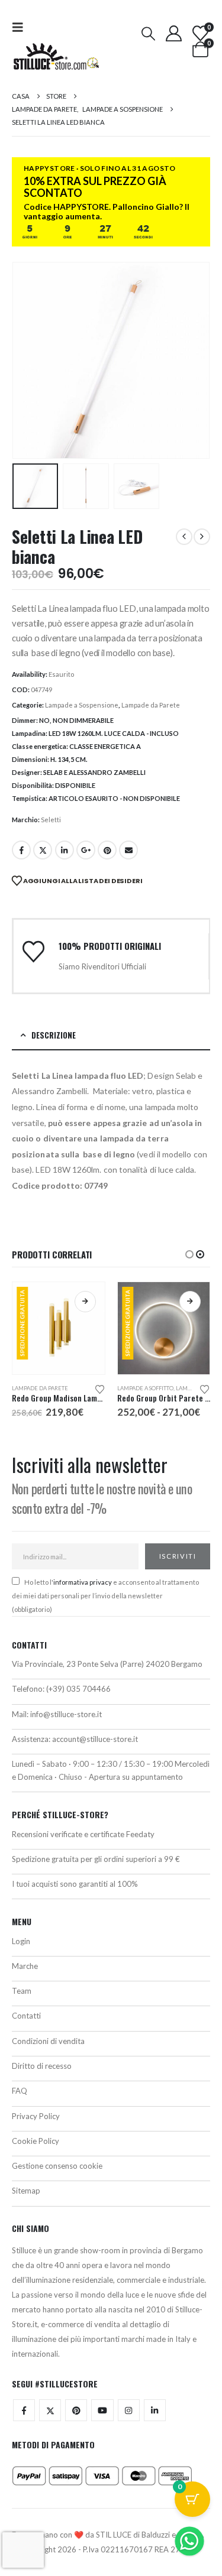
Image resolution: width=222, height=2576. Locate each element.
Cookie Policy (36, 2141)
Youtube (102, 2410)
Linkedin (155, 2410)
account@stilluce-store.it (95, 1739)
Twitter (50, 2410)
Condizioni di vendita (48, 2041)
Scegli (85, 1302)
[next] (202, 537)
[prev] (184, 537)
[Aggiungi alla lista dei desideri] (99, 1388)
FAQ (20, 2091)
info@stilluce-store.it (66, 1714)
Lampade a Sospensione (82, 705)
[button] (21, 27)
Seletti (51, 820)
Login (21, 1941)
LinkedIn (65, 850)
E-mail (128, 850)
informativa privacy (83, 1582)
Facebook (21, 850)
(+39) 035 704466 (78, 1689)
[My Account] (173, 33)
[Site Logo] (56, 56)
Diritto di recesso (42, 2066)
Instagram (129, 2410)
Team (22, 1991)
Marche (25, 1966)
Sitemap (26, 2191)
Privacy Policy (36, 2116)
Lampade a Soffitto (145, 1388)
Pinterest (107, 850)
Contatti (26, 2016)
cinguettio (43, 850)
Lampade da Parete (151, 705)
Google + (86, 850)
